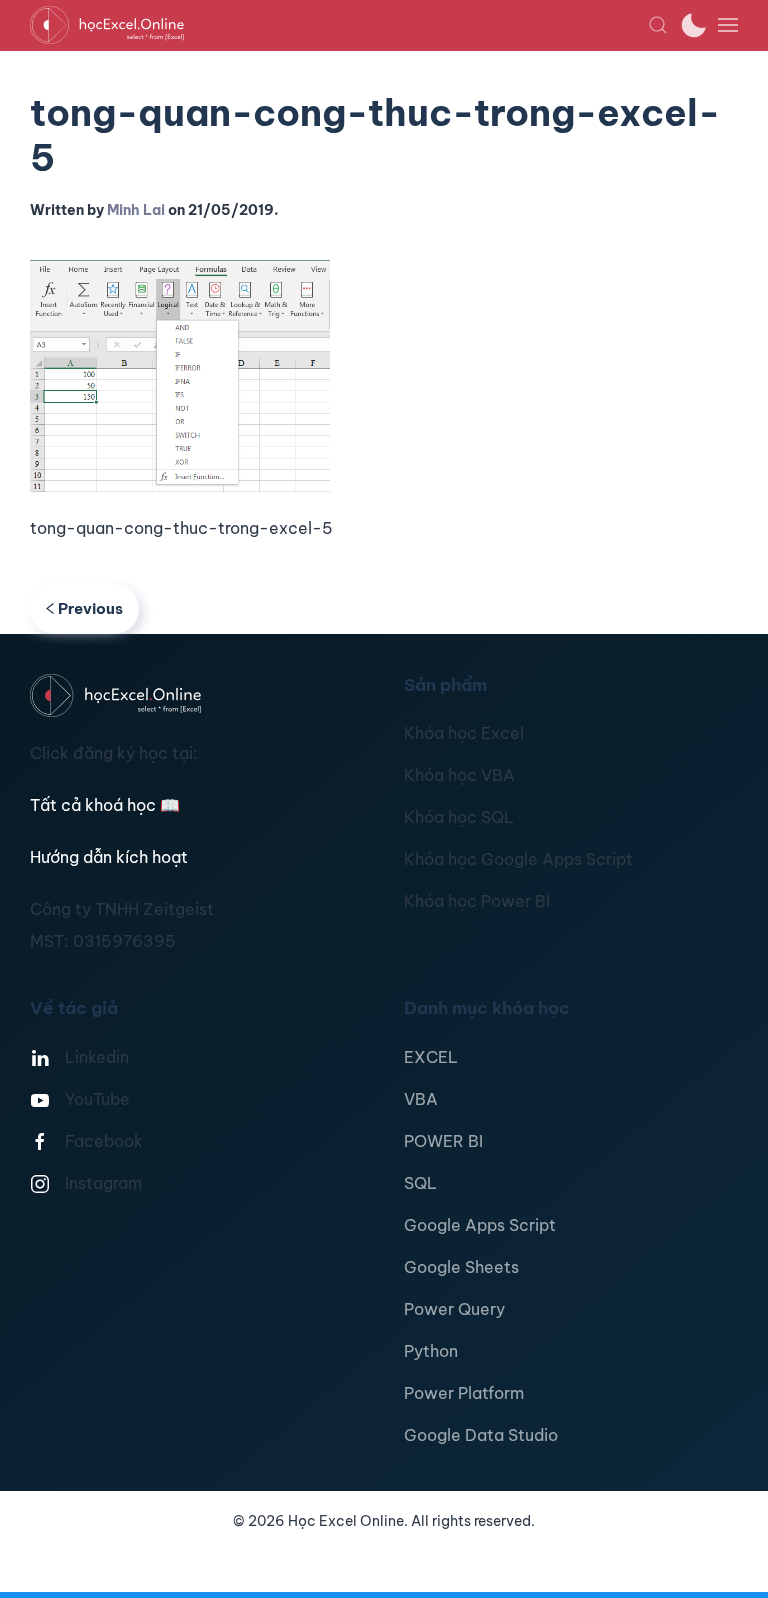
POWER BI (443, 1141)
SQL (420, 1183)
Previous (90, 608)
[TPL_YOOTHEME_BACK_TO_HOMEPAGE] (339, 25)
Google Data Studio (481, 1435)
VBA (421, 1099)
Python (431, 1351)
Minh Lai (136, 210)
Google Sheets (461, 1267)
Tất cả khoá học (105, 805)
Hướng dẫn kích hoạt (109, 857)
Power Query (454, 1309)
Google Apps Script (480, 1225)
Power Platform (464, 1393)
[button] (658, 25)
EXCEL (431, 1057)
